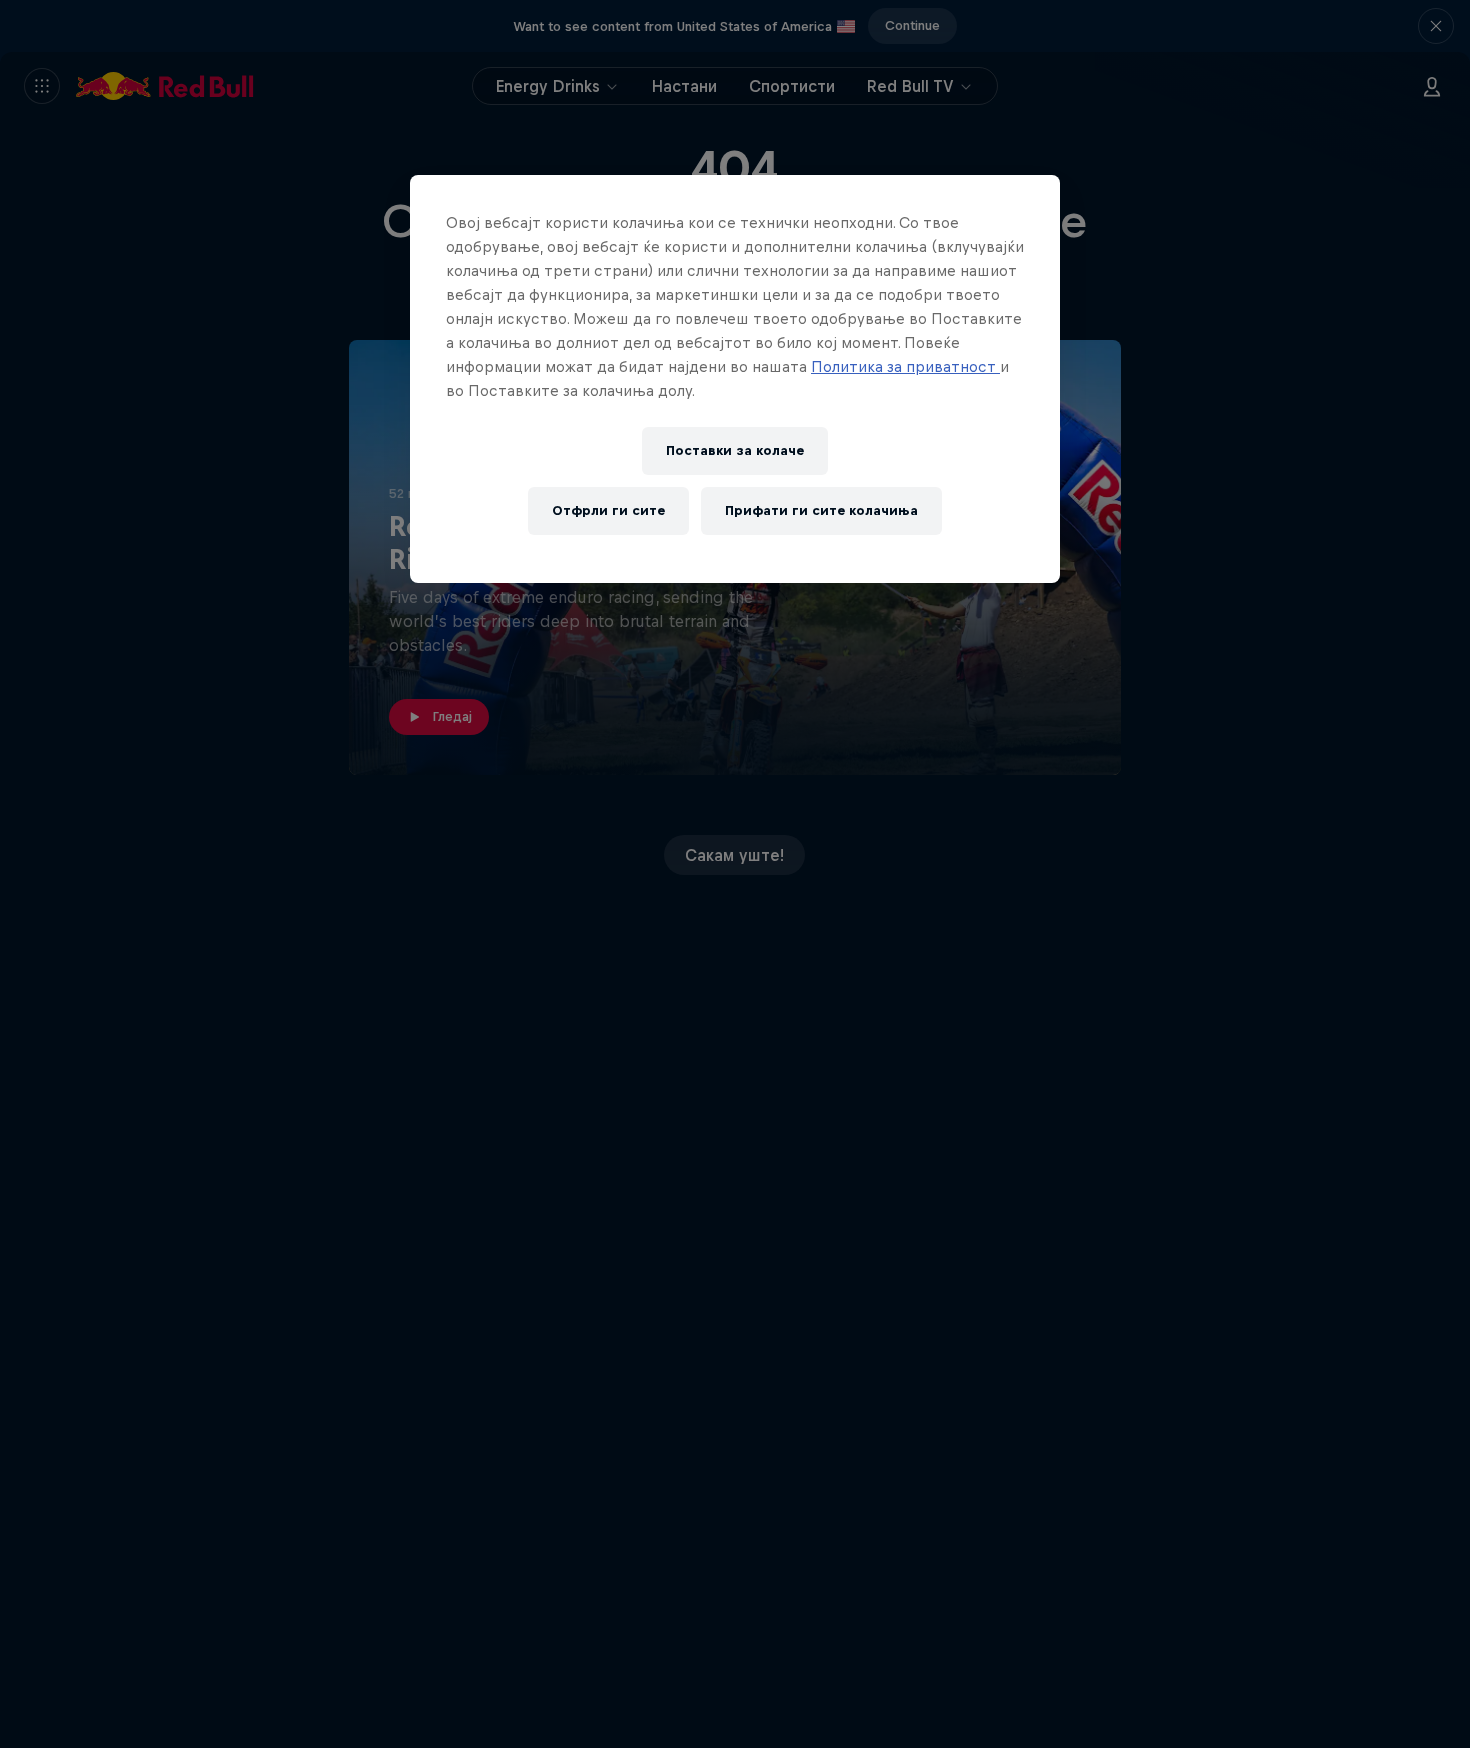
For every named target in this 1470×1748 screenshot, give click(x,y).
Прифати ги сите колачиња (821, 510)
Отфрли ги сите (608, 510)
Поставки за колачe (735, 450)
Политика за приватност (905, 366)
